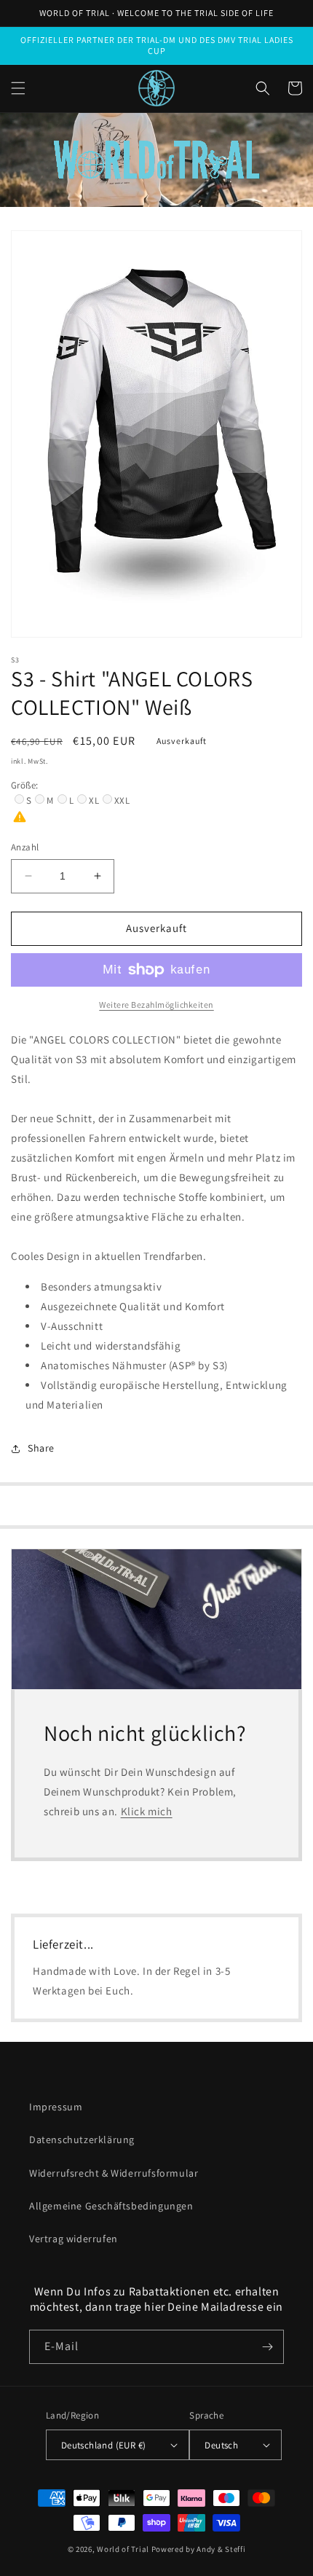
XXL (122, 800)
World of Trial (123, 2549)
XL (94, 800)
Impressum (56, 2107)
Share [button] (41, 1448)
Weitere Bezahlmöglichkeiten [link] (156, 1005)
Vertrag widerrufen (74, 2239)
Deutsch (221, 2445)
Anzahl (25, 847)
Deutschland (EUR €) (104, 2445)
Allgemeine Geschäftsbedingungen (111, 2206)
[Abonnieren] (267, 2347)
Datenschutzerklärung (82, 2140)
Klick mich (147, 1811)
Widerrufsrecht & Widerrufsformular (114, 2173)
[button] (18, 88)
